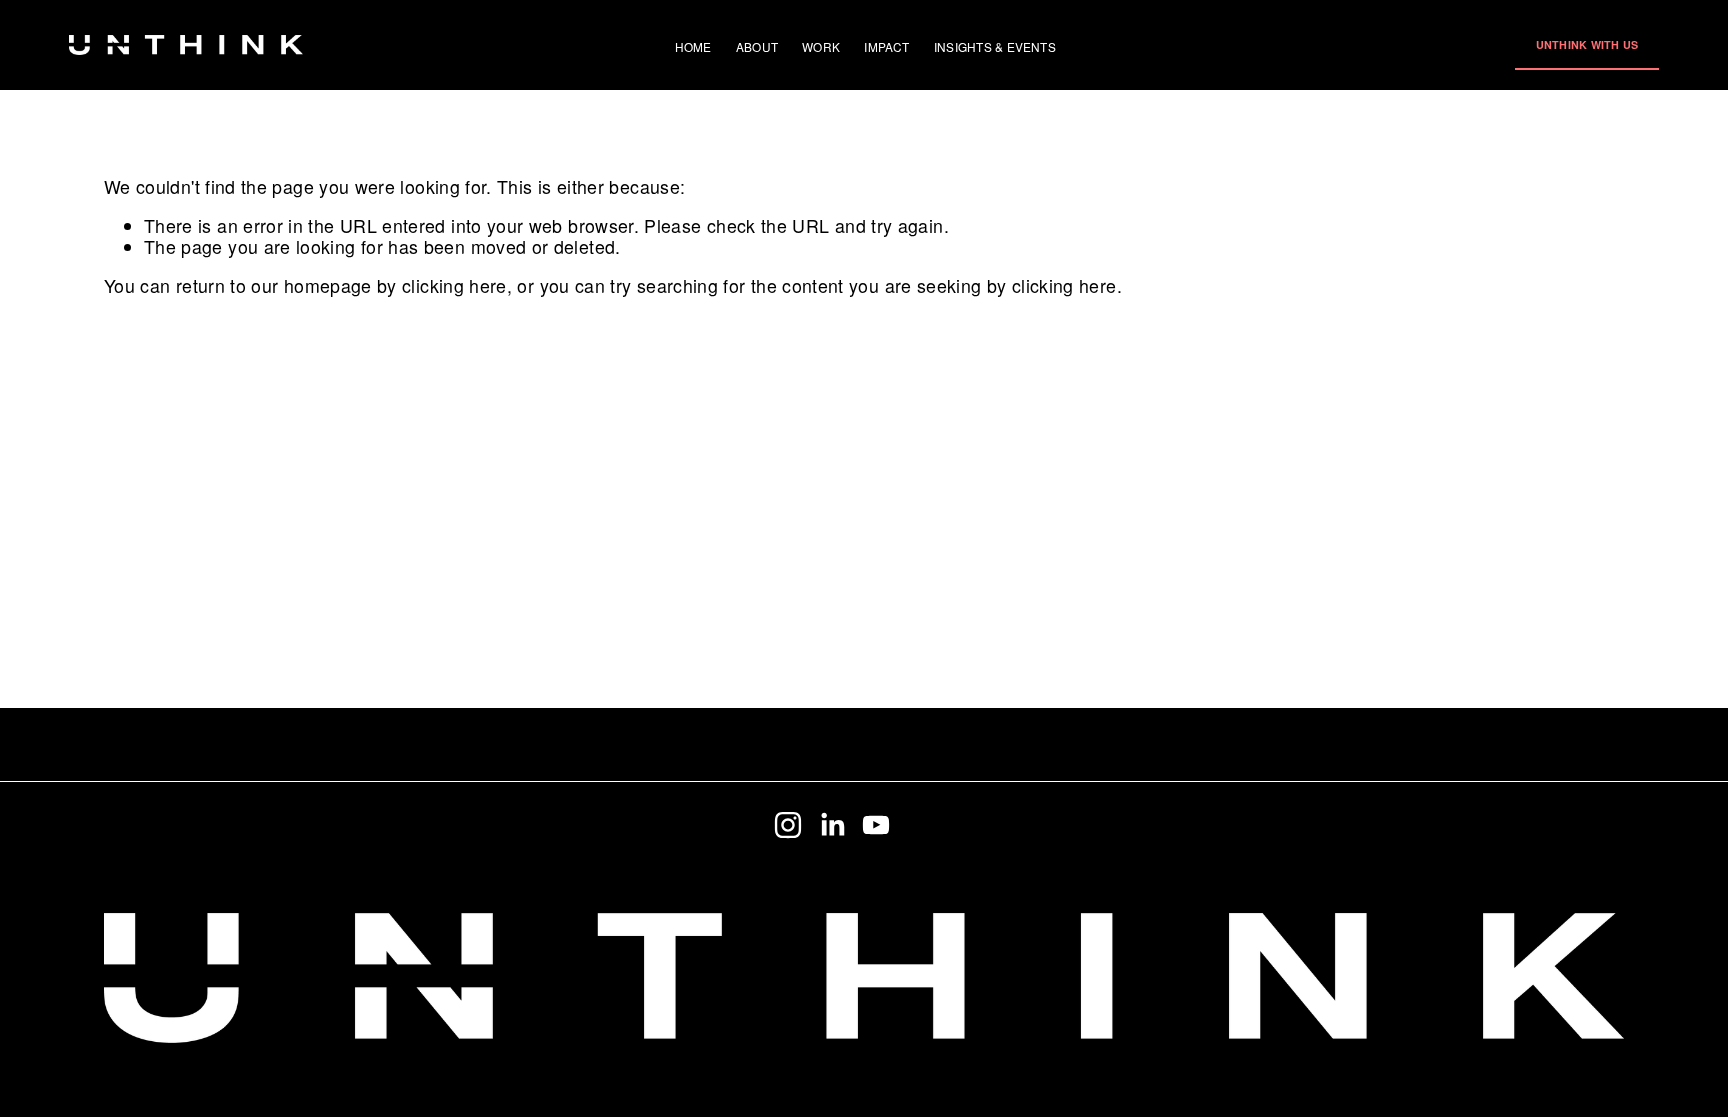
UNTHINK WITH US (1587, 44)
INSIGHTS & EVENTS (995, 46)
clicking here (454, 285)
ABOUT (757, 46)
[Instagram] (788, 825)
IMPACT (886, 46)
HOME (693, 46)
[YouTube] (876, 825)
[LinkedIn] (832, 825)
